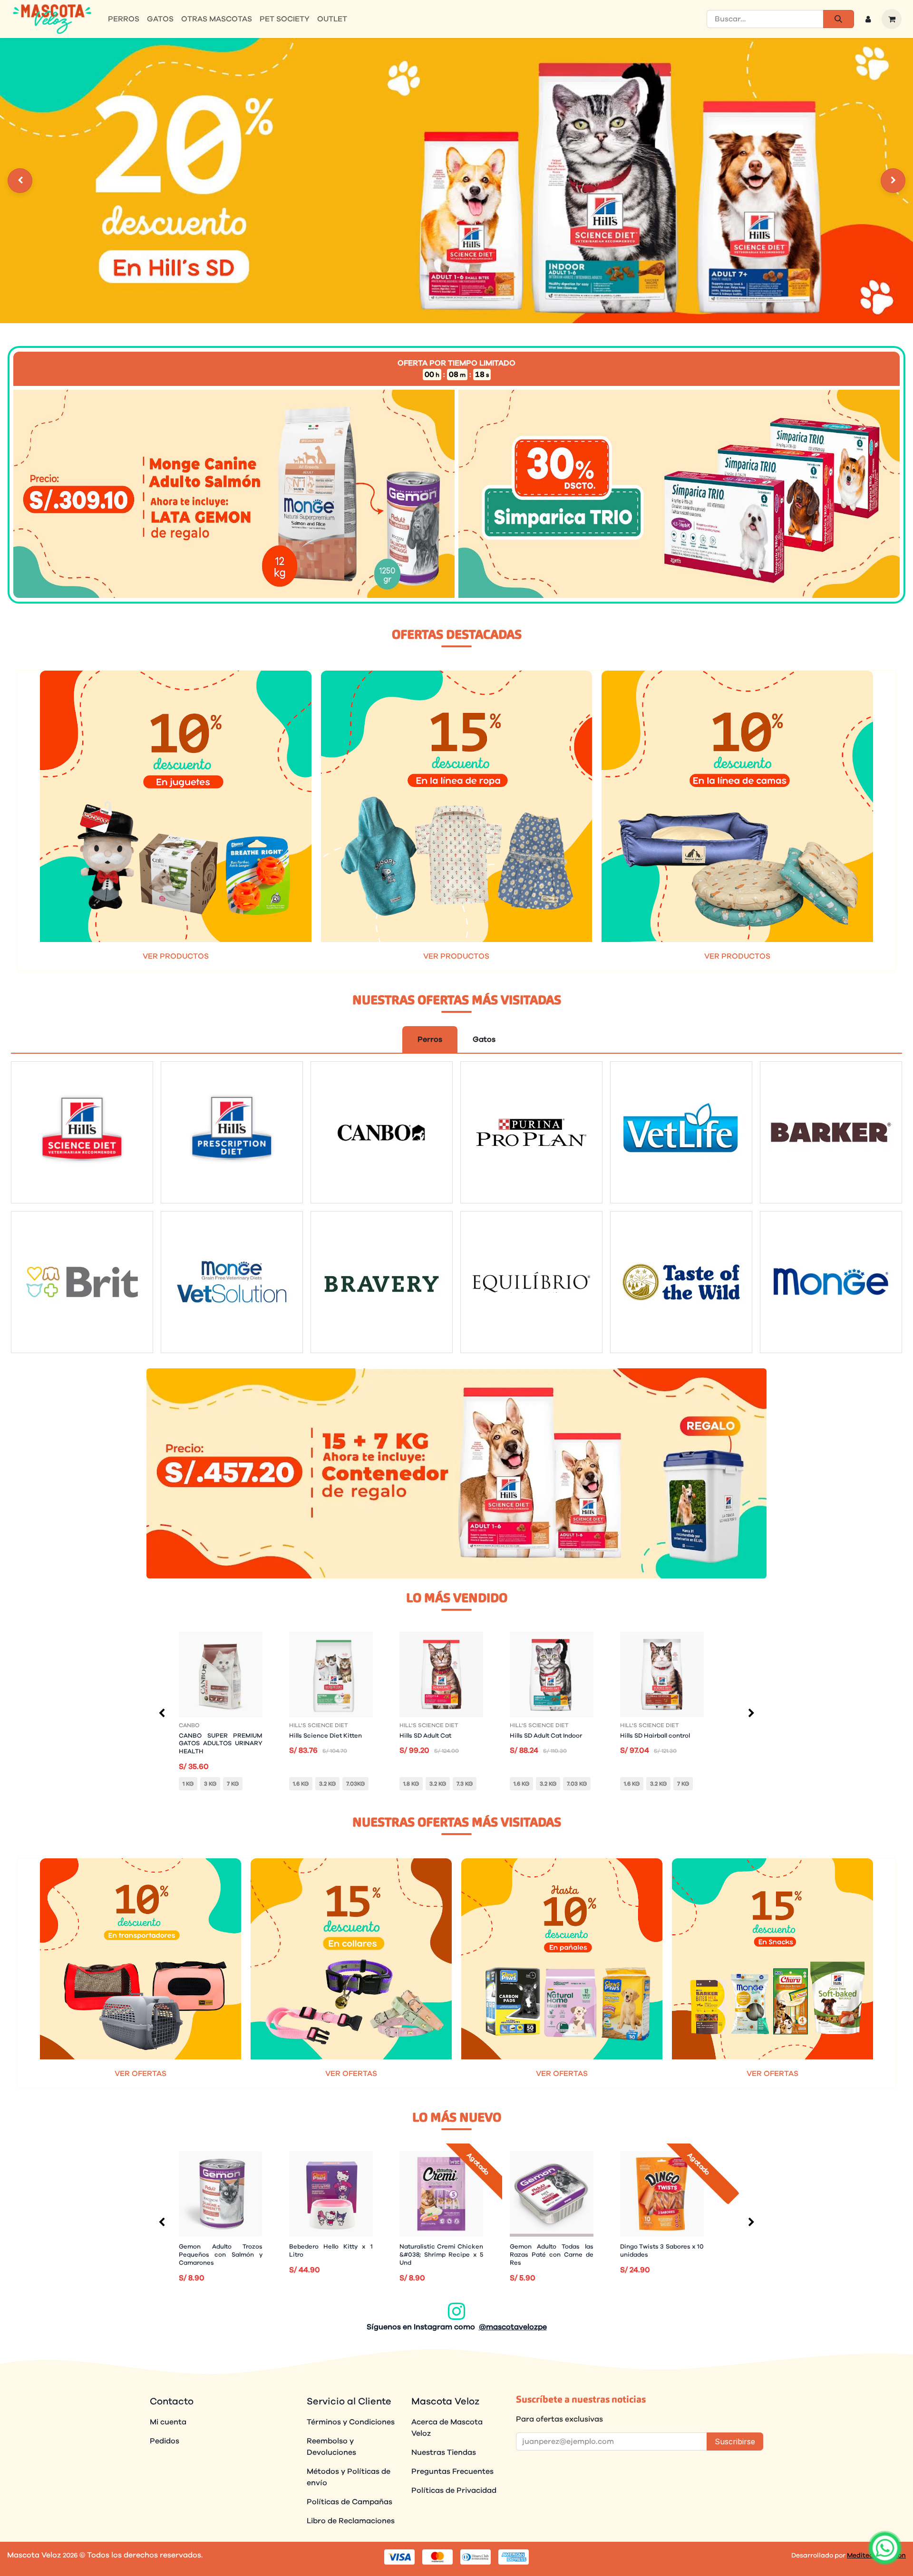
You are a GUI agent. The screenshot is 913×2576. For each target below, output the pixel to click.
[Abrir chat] (885, 2548)
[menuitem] (124, 19)
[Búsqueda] (839, 19)
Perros (430, 1039)
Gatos (484, 1039)
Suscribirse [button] (735, 2441)
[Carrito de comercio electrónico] (892, 19)
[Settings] (20, 181)
